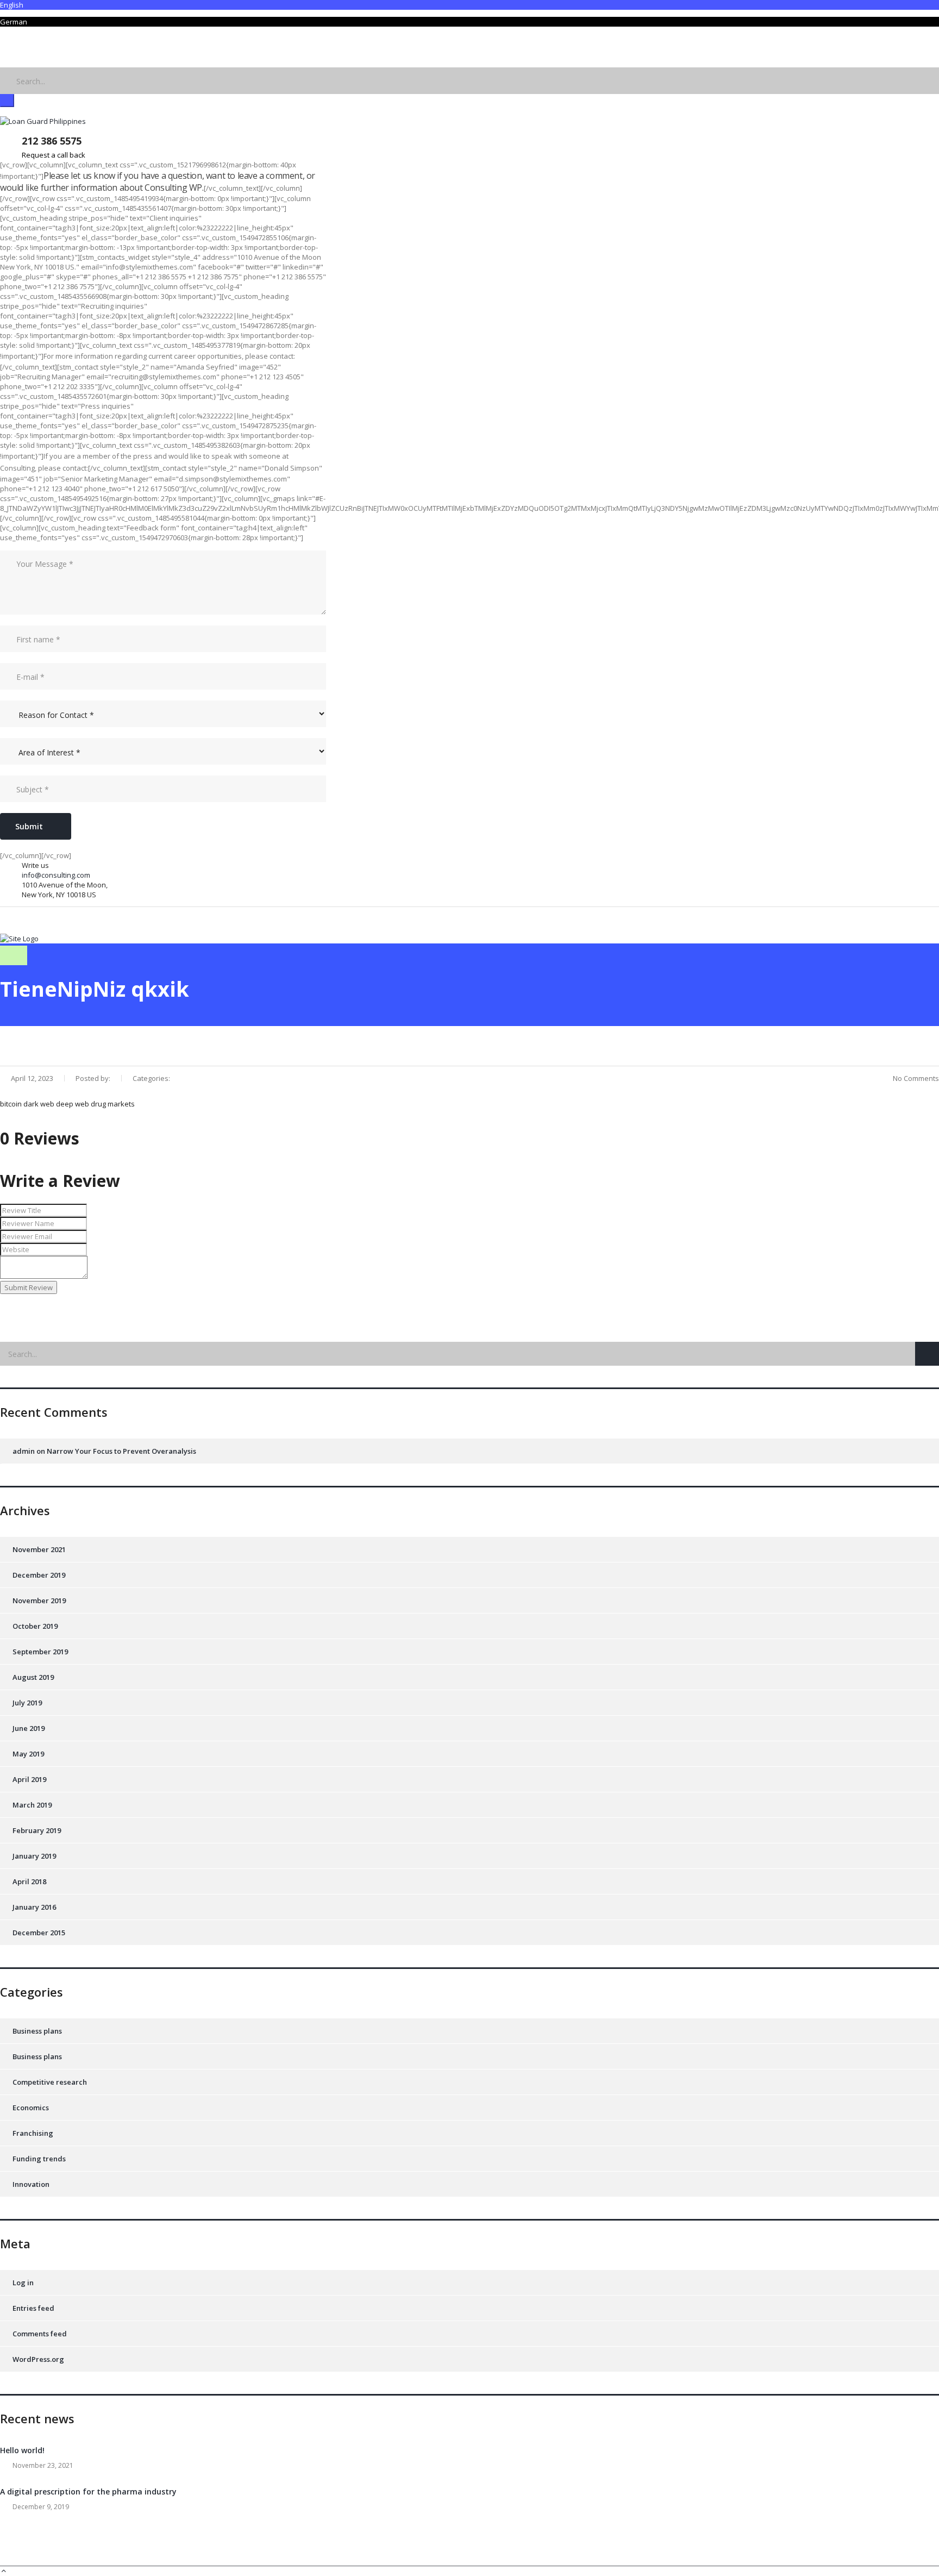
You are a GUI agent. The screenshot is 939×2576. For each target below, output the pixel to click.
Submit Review (29, 1287)
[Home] (19, 939)
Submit (29, 826)
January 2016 (34, 1907)
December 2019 (39, 1575)
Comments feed (40, 2334)
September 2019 (40, 1652)
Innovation (31, 2184)
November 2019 (39, 1600)
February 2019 (37, 1830)
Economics (31, 2108)
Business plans (37, 2031)
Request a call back (54, 155)
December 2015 (39, 1933)
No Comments (916, 1078)
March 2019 (32, 1805)
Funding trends (39, 2159)
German (14, 22)
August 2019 (33, 1677)
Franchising (33, 2133)
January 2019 (34, 1856)
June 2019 (29, 1728)
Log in (23, 2283)
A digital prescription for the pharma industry (88, 2491)
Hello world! (22, 2450)
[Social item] (8, 51)
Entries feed (33, 2308)
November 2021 (39, 1549)
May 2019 (28, 1754)
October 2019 (35, 1626)
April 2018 (29, 1881)
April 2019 (29, 1779)
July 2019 (27, 1703)
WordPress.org (38, 2359)
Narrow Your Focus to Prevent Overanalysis (121, 1451)
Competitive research (50, 2082)
